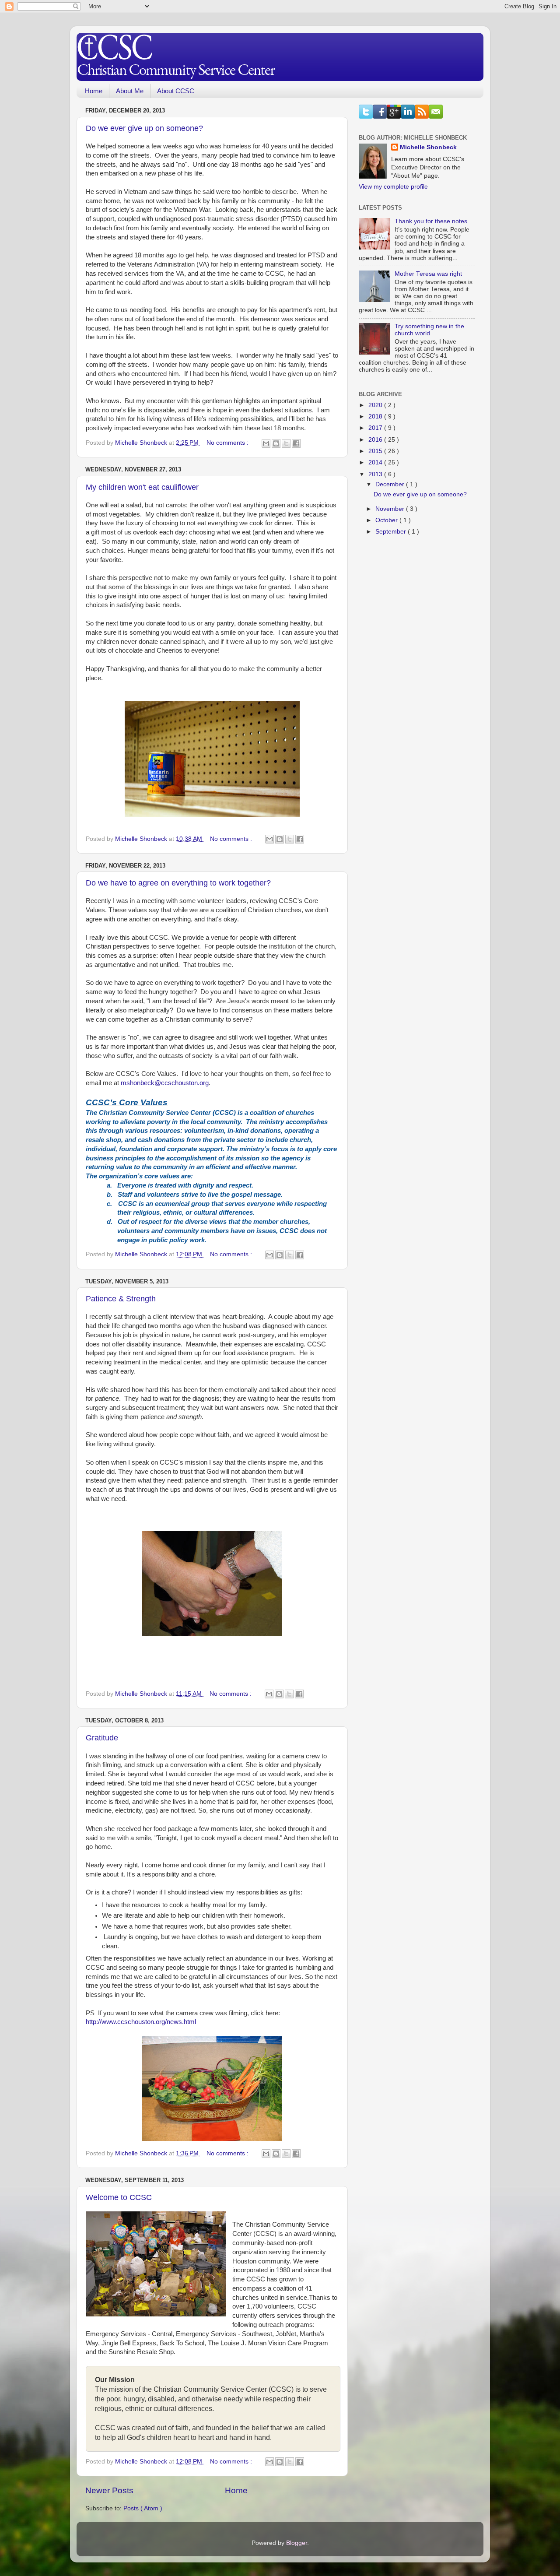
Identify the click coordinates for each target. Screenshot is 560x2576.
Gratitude (102, 1738)
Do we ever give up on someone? (144, 128)
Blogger (297, 2543)
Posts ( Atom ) (143, 2508)
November (391, 509)
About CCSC (176, 91)
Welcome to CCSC (119, 2197)
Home (94, 91)
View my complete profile (393, 187)
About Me (130, 91)
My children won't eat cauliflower (142, 487)
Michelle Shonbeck (428, 147)
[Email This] (266, 443)
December (391, 484)
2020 (376, 405)
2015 (376, 451)
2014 (376, 462)
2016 (376, 440)
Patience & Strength (121, 1299)
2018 (376, 416)
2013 (376, 474)
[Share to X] (286, 443)
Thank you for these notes (431, 221)
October (387, 520)
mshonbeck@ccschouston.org (165, 1083)
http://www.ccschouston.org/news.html (141, 2022)
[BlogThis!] (276, 443)
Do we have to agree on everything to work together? (178, 883)
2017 (376, 428)
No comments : (228, 443)
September (392, 532)
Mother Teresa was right (428, 274)
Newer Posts (109, 2490)
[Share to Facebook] (296, 443)
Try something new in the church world (429, 330)
